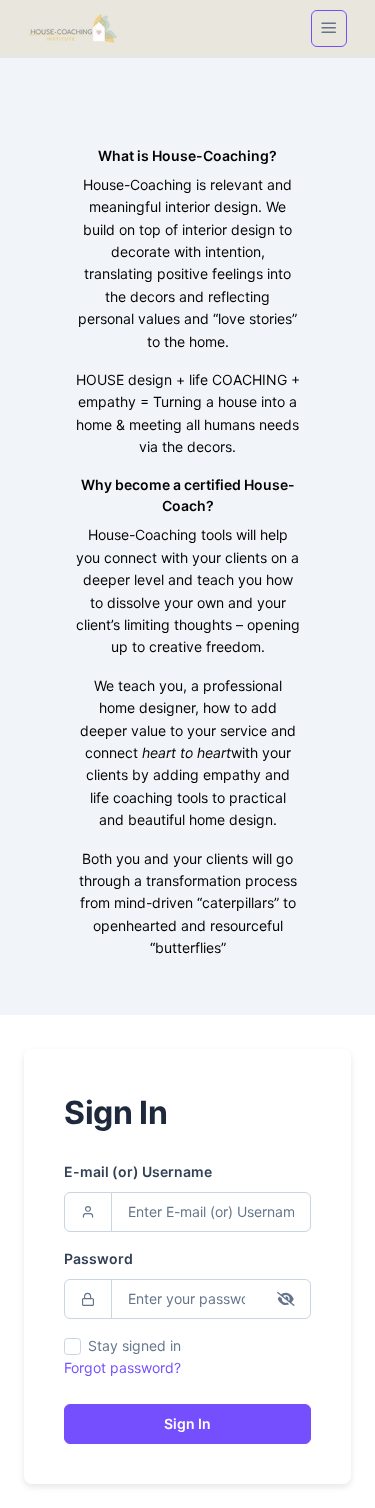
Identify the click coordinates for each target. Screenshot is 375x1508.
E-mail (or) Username (138, 1171)
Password (98, 1258)
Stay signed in (134, 1345)
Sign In (187, 1423)
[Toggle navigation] (329, 28)
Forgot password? (122, 1367)
